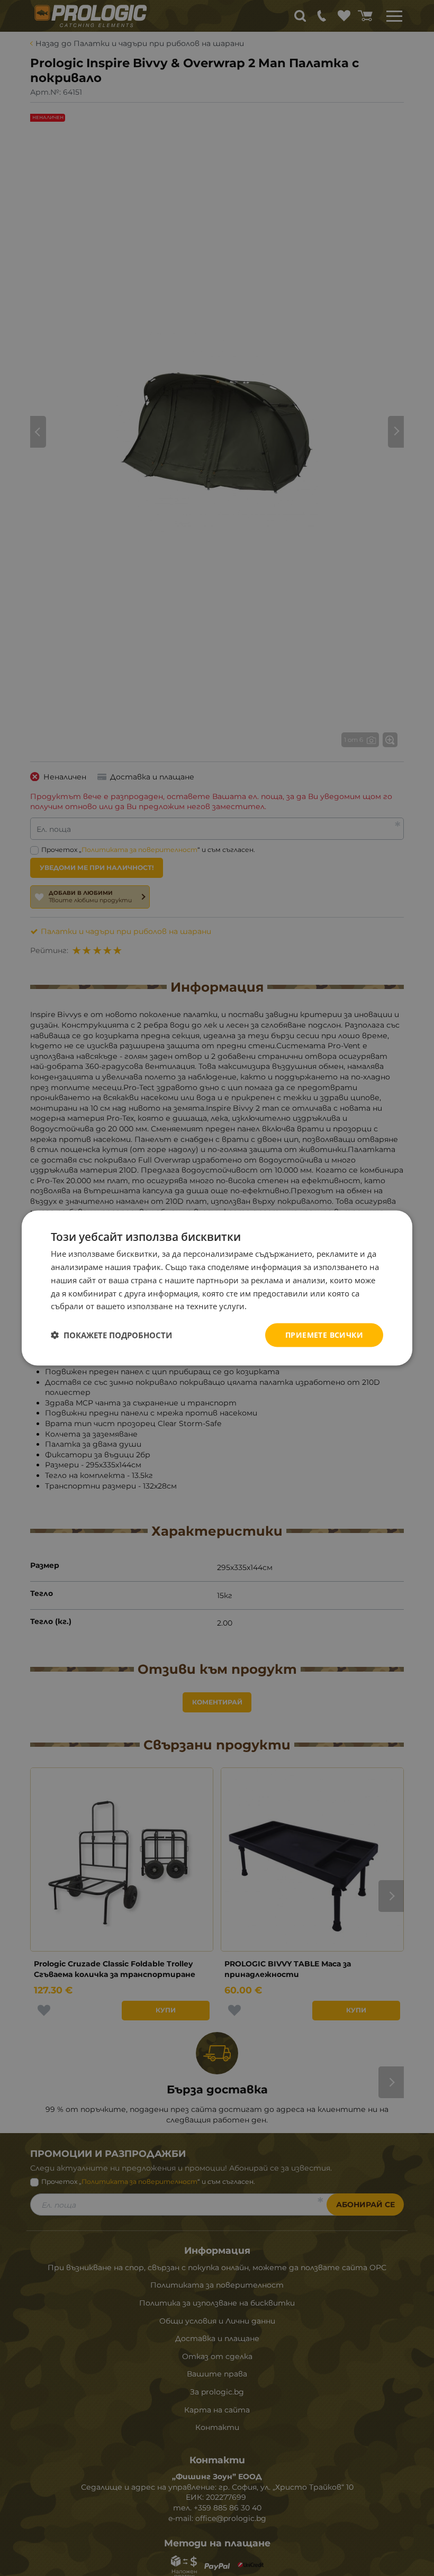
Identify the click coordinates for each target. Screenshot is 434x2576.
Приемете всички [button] (324, 1335)
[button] (111, 1335)
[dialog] (217, 1288)
